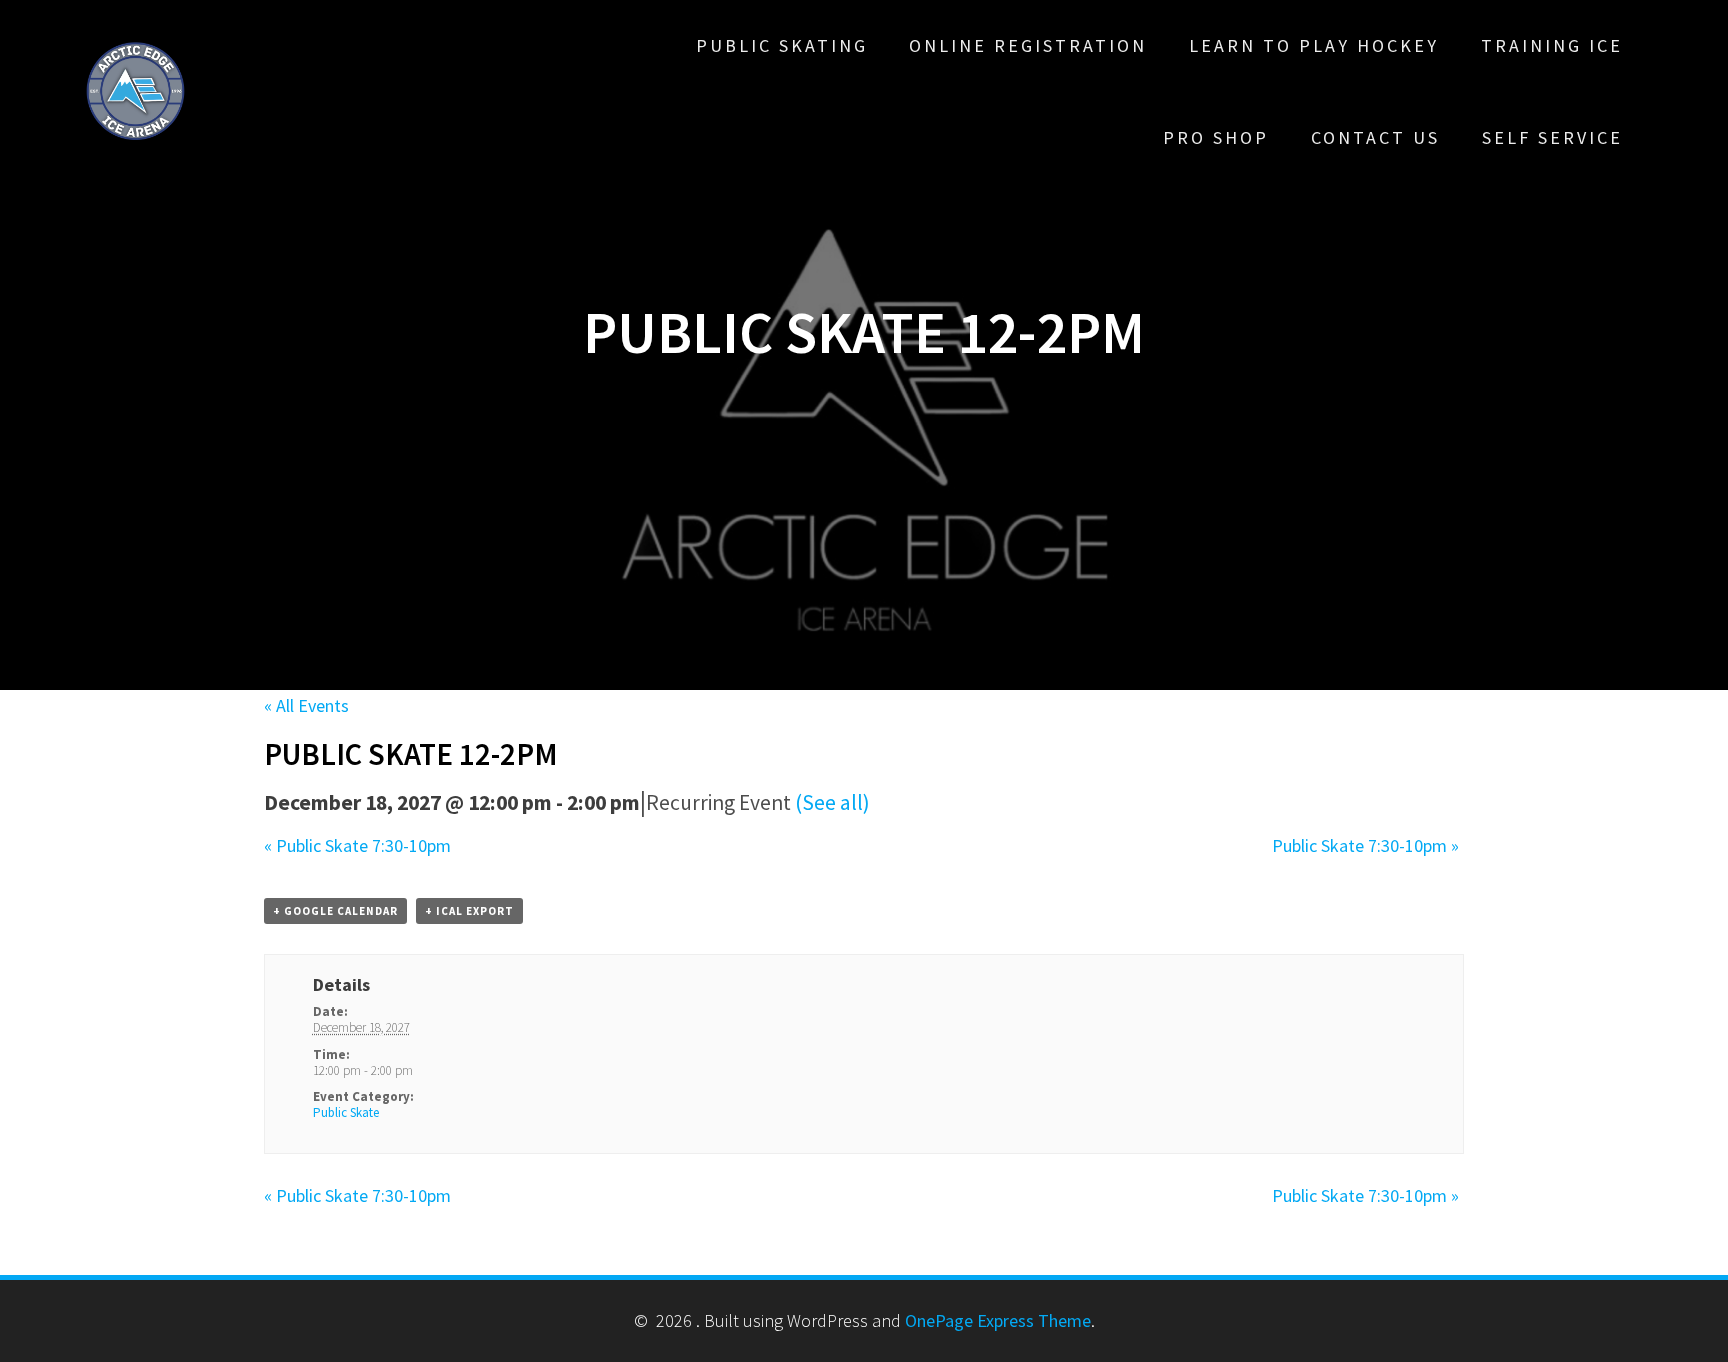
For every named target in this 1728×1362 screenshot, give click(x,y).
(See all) (832, 802)
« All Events (306, 705)
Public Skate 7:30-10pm (357, 845)
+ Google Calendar (335, 911)
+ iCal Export (469, 911)
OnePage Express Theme (998, 1320)
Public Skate (346, 1112)
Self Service (1552, 137)
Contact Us (1375, 137)
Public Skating (782, 45)
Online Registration (1028, 45)
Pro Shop (1216, 137)
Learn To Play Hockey (1314, 45)
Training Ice (1552, 45)
